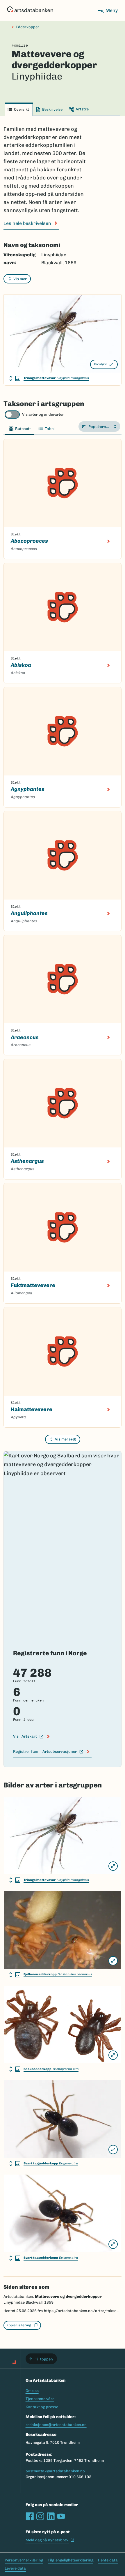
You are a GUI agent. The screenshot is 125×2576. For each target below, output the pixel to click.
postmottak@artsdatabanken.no (55, 2471)
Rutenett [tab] (23, 429)
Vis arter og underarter (43, 414)
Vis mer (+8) (66, 1439)
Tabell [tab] (50, 429)
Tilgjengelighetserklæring (70, 2560)
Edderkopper (27, 27)
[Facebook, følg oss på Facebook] (30, 2516)
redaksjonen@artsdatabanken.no (56, 2425)
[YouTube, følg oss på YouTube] (61, 2516)
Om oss (32, 2391)
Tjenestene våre (40, 2399)
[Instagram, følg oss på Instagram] (40, 2516)
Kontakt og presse (42, 2407)
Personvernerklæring (24, 2560)
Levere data (15, 2568)
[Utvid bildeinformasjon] (15, 378)
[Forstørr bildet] (113, 1866)
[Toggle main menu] (108, 10)
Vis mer (20, 279)
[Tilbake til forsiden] (30, 10)
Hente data (108, 2560)
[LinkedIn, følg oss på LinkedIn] (51, 2516)
